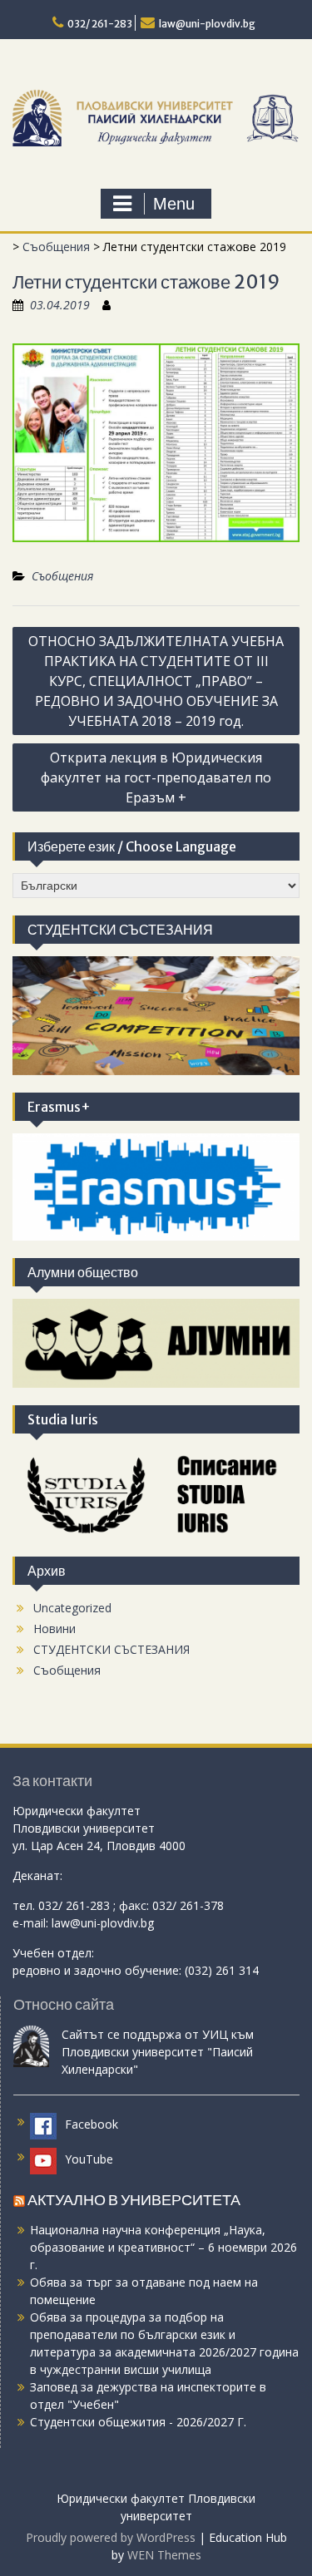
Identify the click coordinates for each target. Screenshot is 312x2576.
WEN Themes (164, 2555)
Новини (54, 1629)
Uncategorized (72, 1608)
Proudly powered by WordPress (111, 2537)
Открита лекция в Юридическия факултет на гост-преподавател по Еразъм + (156, 777)
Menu (174, 204)
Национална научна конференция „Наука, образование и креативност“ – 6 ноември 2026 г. (163, 2247)
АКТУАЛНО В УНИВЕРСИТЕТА (134, 2200)
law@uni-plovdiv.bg (207, 24)
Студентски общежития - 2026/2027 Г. (138, 2422)
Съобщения (56, 247)
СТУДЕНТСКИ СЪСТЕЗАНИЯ (111, 1649)
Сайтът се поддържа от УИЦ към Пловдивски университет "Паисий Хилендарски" (158, 2052)
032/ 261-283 (100, 24)
